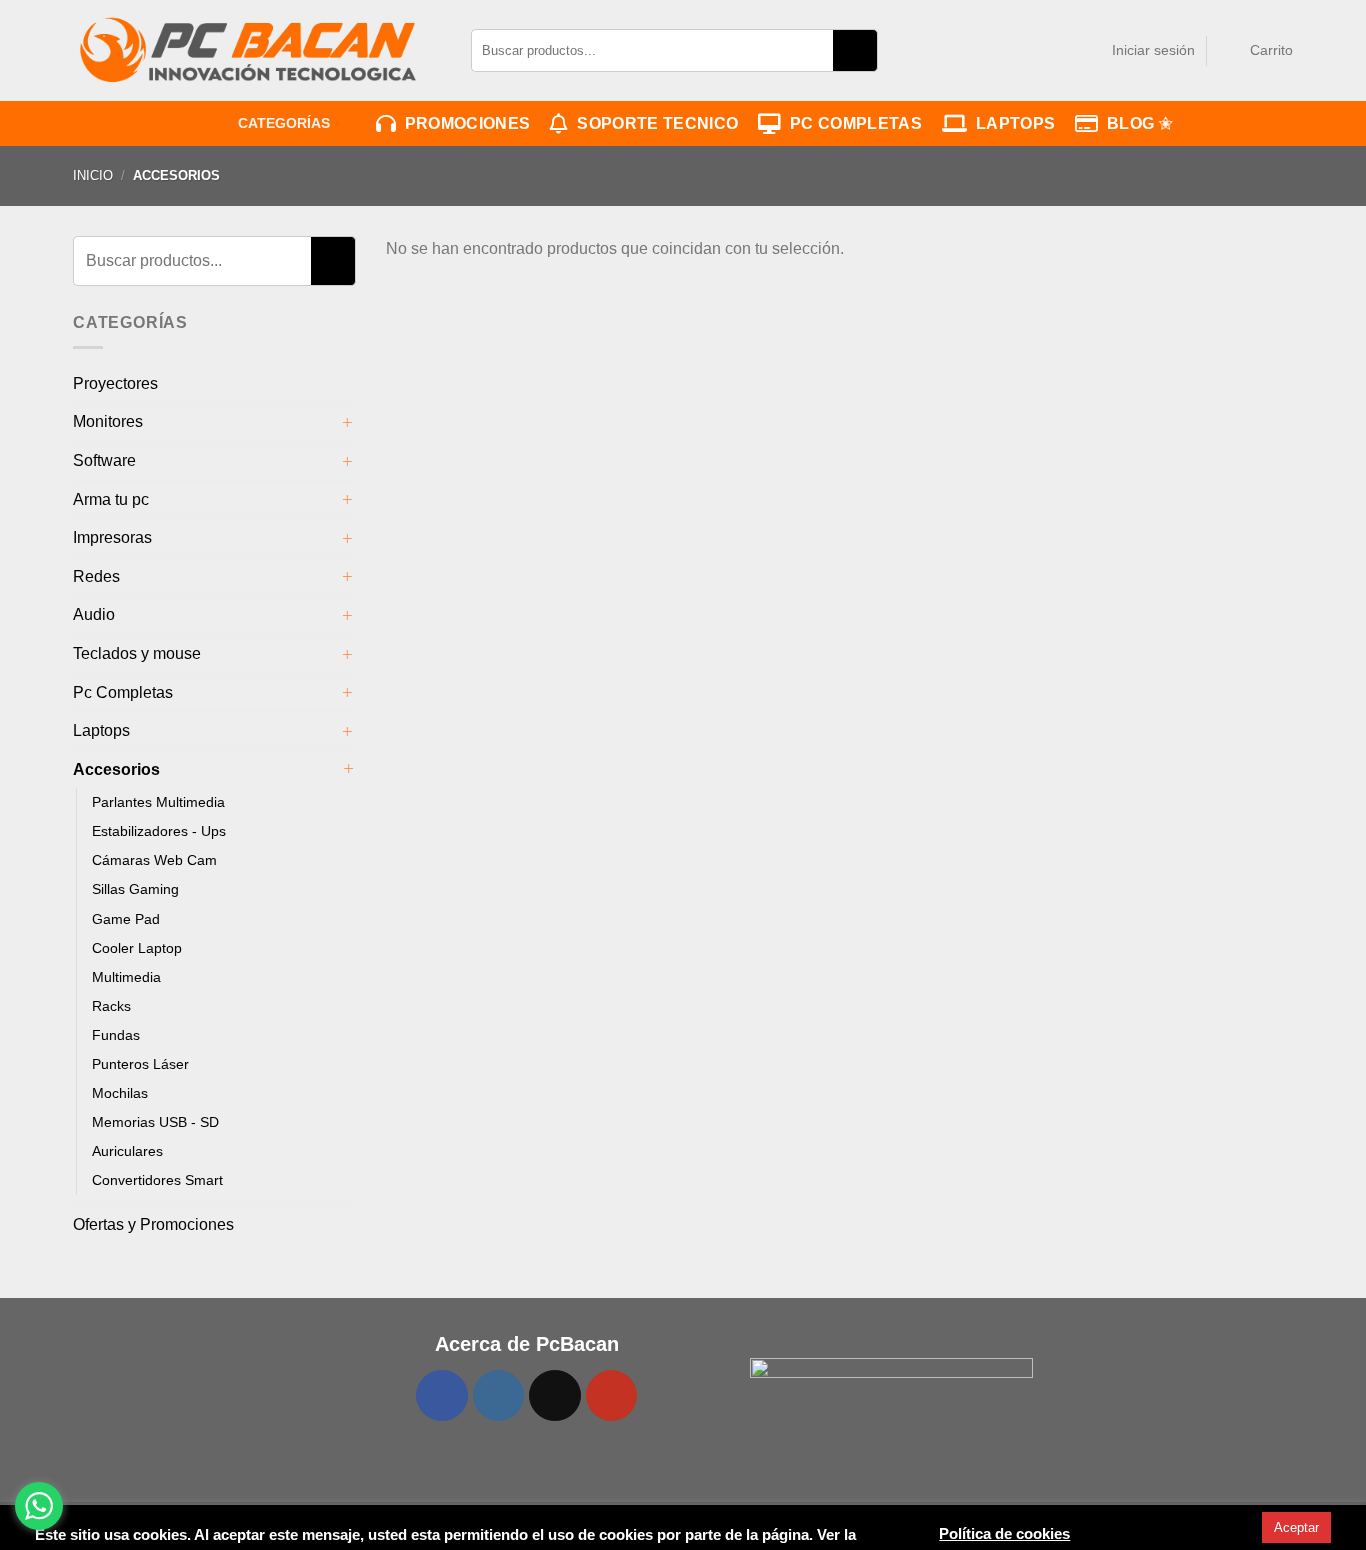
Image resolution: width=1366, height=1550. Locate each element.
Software (104, 460)
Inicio (93, 175)
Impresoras (112, 537)
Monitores (108, 421)
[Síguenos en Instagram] (499, 1396)
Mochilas (120, 1093)
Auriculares (127, 1151)
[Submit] (855, 50)
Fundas (116, 1035)
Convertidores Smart (157, 1180)
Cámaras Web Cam (154, 860)
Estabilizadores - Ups (159, 831)
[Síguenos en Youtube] (612, 1396)
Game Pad (126, 919)
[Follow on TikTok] (555, 1396)
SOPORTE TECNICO (653, 123)
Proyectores (115, 383)
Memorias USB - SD (155, 1122)
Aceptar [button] (1296, 1527)
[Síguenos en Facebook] (442, 1396)
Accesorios (116, 769)
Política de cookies (1004, 1534)
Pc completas (852, 123)
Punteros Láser (140, 1064)
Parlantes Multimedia (158, 802)
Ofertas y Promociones (153, 1224)
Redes (96, 576)
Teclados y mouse (137, 653)
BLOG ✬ (1135, 123)
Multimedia (126, 977)
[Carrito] (1230, 50)
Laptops (1011, 123)
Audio (94, 614)
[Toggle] (348, 422)
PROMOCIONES (463, 123)
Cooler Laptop (137, 948)
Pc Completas (123, 692)
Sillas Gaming (135, 889)
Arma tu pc (111, 499)
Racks (111, 1006)
